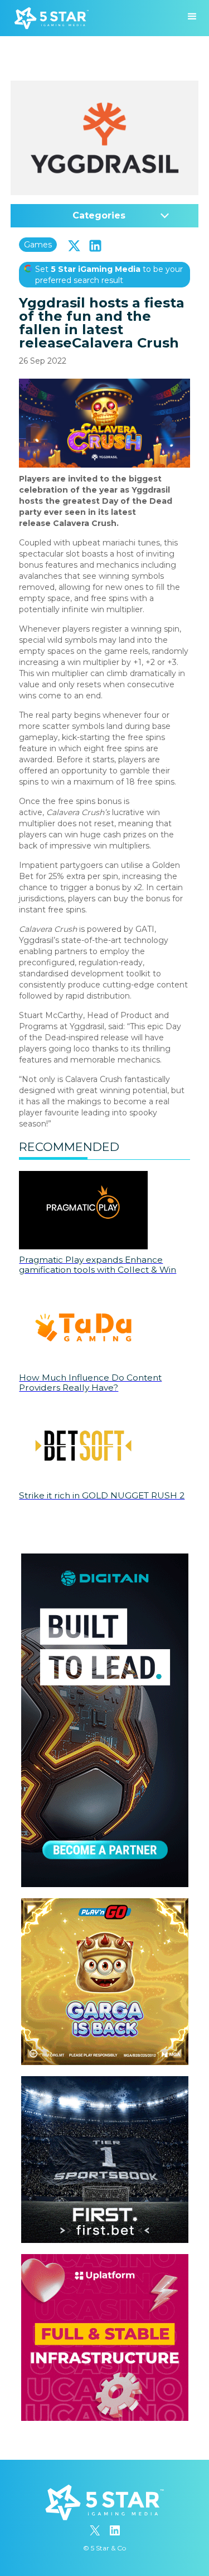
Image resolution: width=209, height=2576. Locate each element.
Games (38, 245)
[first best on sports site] (105, 2082)
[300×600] (105, 1559)
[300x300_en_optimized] (105, 2260)
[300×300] (105, 1904)
